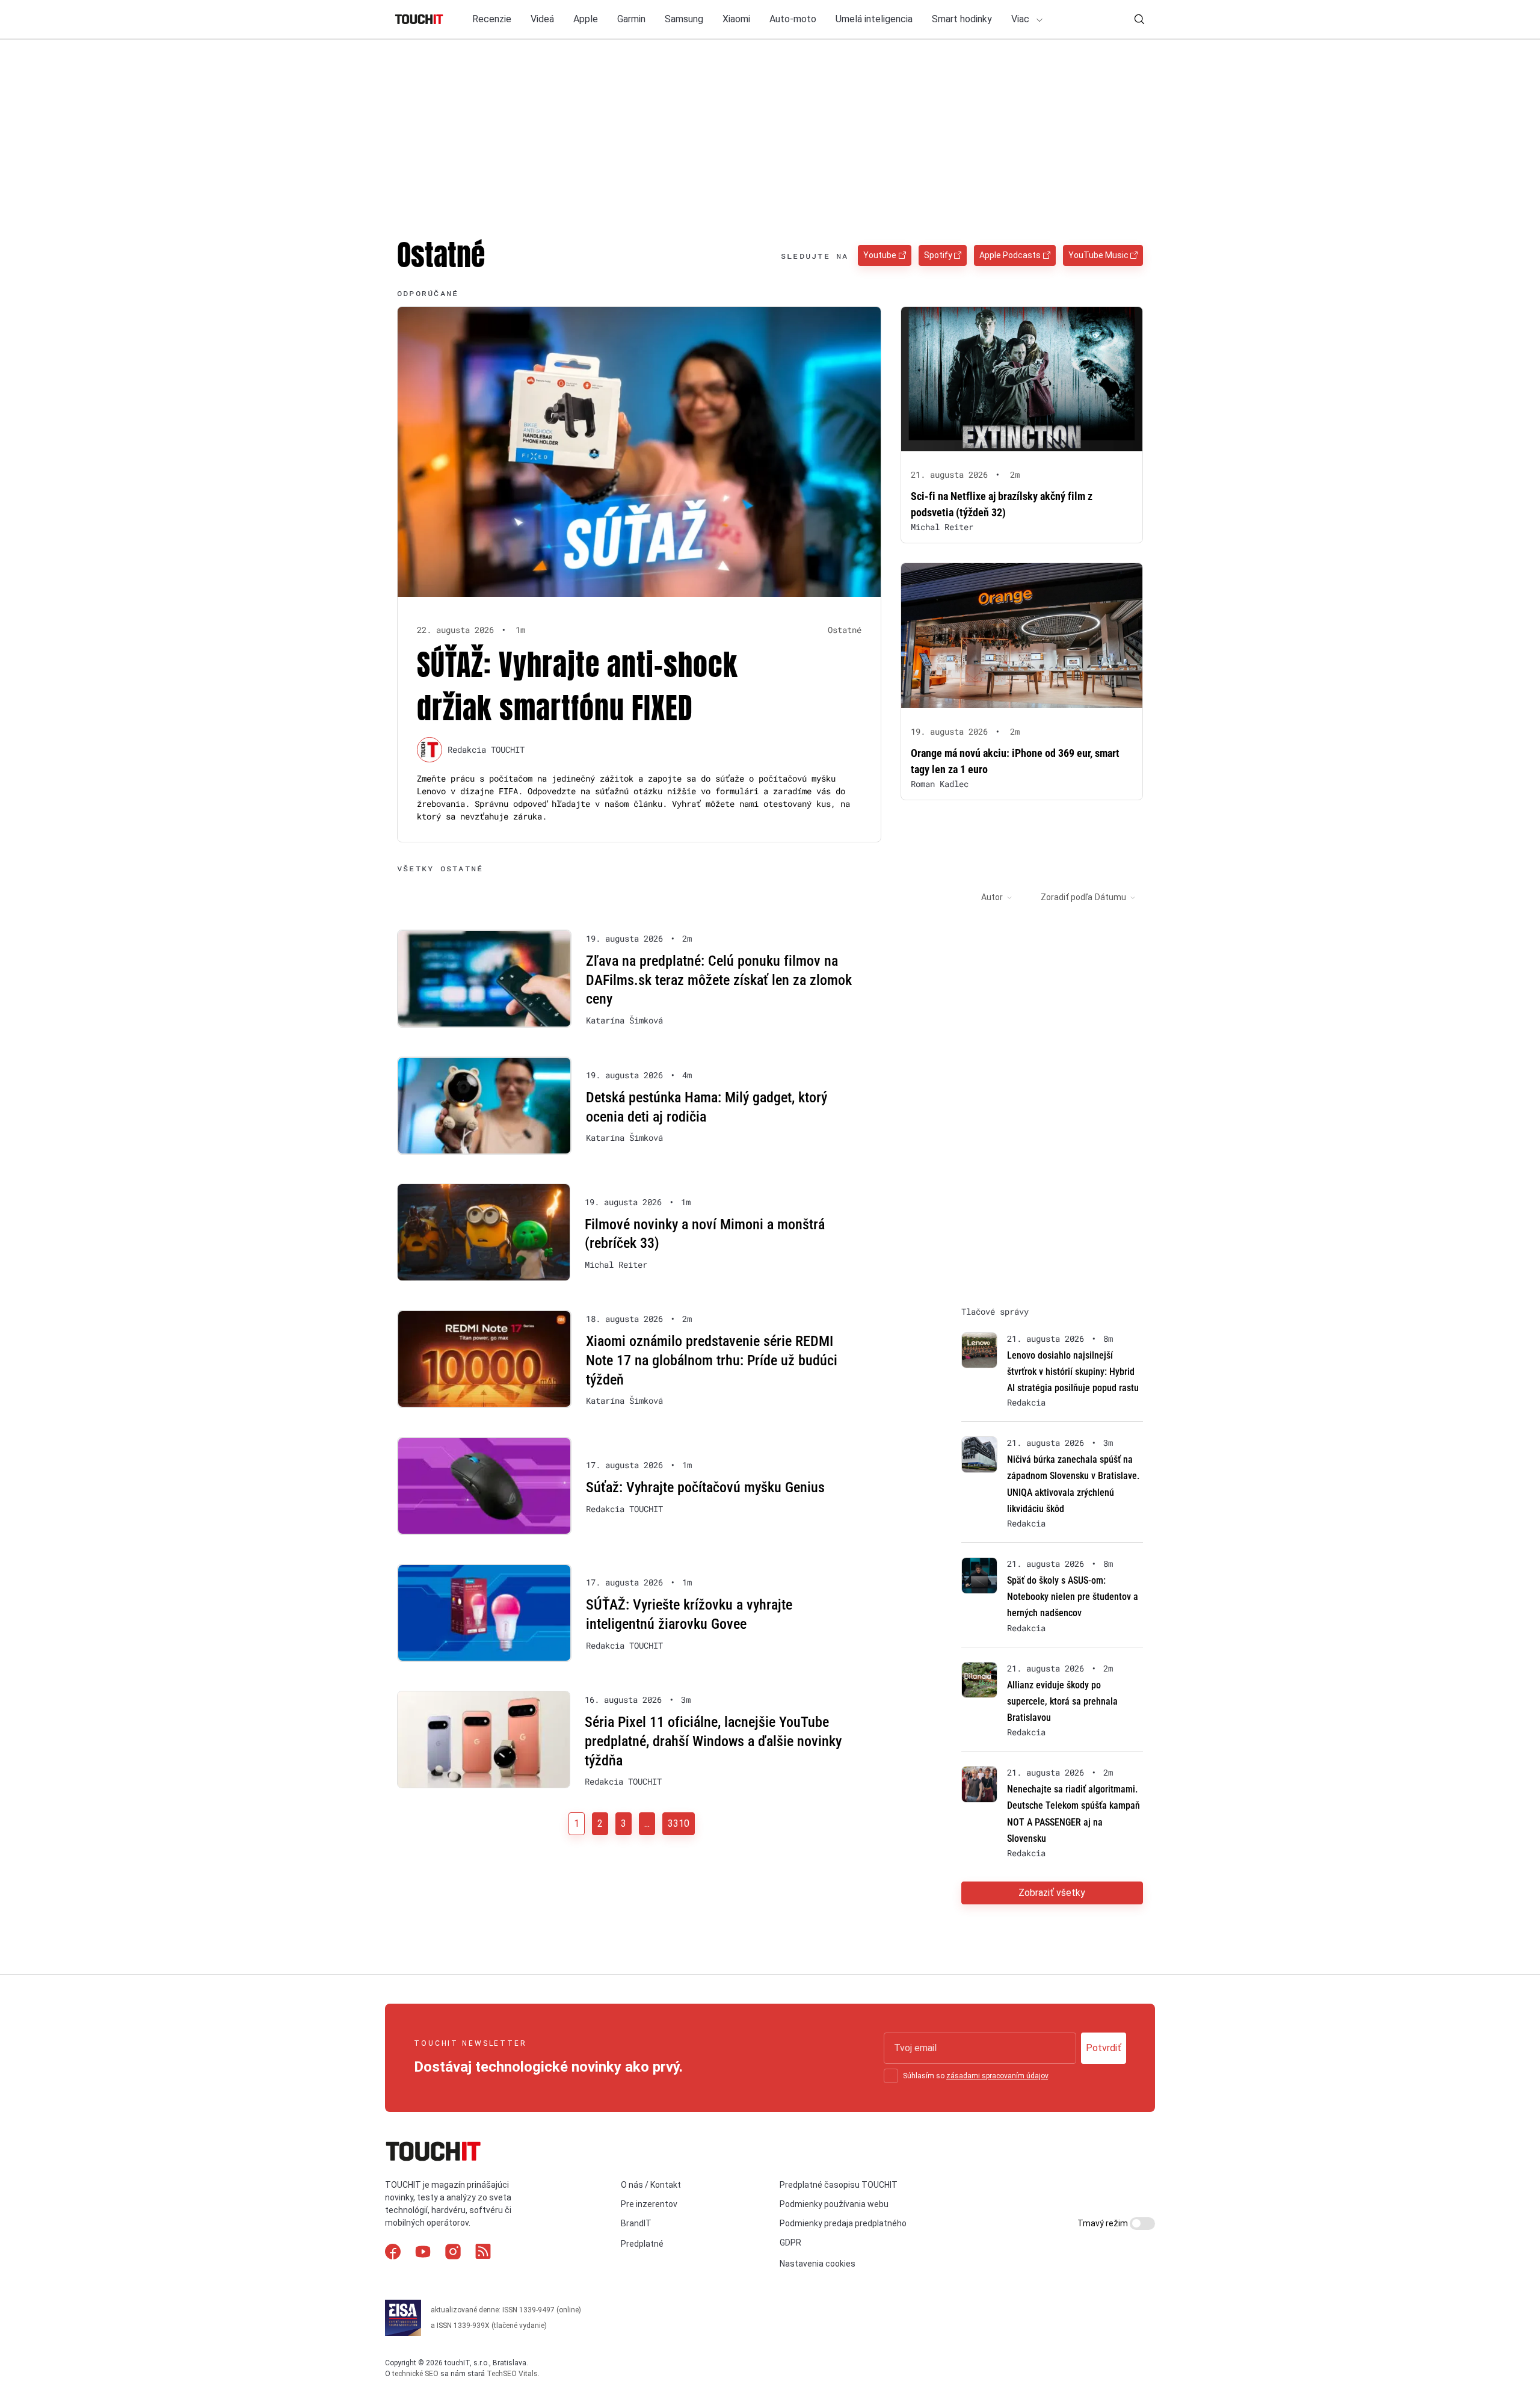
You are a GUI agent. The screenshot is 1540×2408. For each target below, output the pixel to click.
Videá (542, 19)
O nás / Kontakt (651, 2185)
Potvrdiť (1104, 2048)
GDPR (790, 2243)
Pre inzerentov (649, 2204)
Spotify (938, 255)
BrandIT (636, 2223)
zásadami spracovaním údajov (997, 2076)
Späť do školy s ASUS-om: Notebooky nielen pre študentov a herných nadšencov (1073, 1597)
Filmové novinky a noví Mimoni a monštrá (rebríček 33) (705, 1234)
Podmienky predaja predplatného (843, 2223)
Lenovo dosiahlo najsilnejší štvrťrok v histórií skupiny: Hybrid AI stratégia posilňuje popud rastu (1073, 1372)
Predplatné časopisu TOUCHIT (839, 2185)
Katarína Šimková (624, 1020)
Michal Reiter (942, 527)
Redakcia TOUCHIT (486, 749)
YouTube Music (1098, 255)
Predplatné (642, 2244)
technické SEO (415, 2374)
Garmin (631, 19)
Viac (1021, 19)
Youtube (880, 255)
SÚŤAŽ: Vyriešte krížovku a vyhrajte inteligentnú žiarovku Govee (689, 1614)
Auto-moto (793, 19)
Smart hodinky (962, 19)
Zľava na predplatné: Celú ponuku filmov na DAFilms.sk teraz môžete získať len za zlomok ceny (719, 980)
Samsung (684, 19)
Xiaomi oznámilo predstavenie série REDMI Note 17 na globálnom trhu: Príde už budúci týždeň (712, 1360)
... (647, 1823)
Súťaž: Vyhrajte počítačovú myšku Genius (705, 1487)
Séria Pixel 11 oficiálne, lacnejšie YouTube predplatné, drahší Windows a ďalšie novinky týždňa (713, 1741)
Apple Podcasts (1010, 255)
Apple (586, 19)
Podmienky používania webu (834, 2204)
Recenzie (492, 19)
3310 (679, 1823)
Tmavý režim (1104, 2223)
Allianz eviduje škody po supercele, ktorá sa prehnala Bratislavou (1062, 1701)
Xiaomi (736, 19)
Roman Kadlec (940, 784)
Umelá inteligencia (874, 19)
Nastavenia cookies (818, 2264)
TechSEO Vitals (512, 2374)
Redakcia (1026, 1403)
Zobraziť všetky (1052, 1893)
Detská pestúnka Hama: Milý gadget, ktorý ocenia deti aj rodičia (707, 1107)
